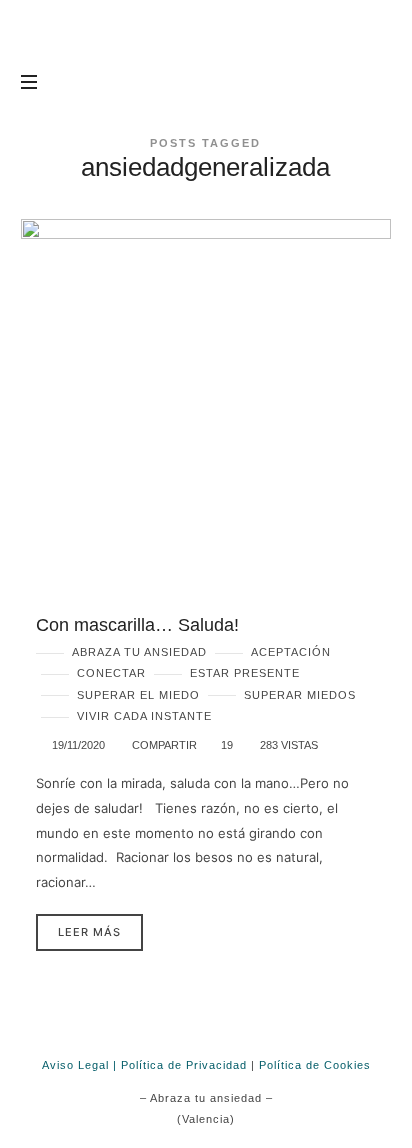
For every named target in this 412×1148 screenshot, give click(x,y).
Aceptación (291, 652)
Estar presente (245, 673)
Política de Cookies (315, 1065)
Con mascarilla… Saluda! (137, 625)
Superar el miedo (138, 695)
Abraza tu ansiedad (139, 652)
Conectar (111, 673)
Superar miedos (300, 695)
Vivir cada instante (144, 716)
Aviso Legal (75, 1065)
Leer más (89, 932)
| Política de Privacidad (180, 1065)
